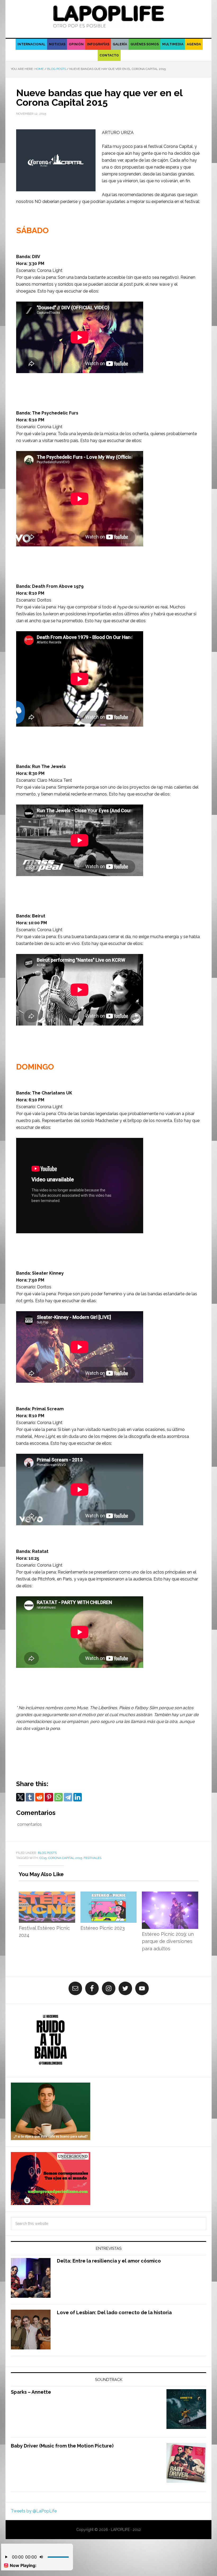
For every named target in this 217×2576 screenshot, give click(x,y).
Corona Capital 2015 (65, 1858)
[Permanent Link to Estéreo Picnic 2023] (109, 1895)
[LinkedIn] (78, 1797)
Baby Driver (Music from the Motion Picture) (62, 2446)
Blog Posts (47, 1853)
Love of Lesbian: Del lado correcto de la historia (114, 2312)
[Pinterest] (49, 1797)
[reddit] (39, 1797)
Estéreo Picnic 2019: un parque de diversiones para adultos (168, 1941)
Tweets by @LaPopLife (34, 2511)
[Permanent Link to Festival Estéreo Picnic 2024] (47, 1895)
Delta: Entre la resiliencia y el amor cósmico (109, 2261)
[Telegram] (68, 1797)
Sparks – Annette (31, 2392)
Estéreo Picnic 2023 (103, 1928)
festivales (92, 1858)
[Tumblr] (30, 1797)
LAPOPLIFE (108, 16)
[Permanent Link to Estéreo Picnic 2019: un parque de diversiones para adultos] (170, 1895)
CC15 (43, 1858)
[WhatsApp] (58, 1797)
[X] (20, 1797)
